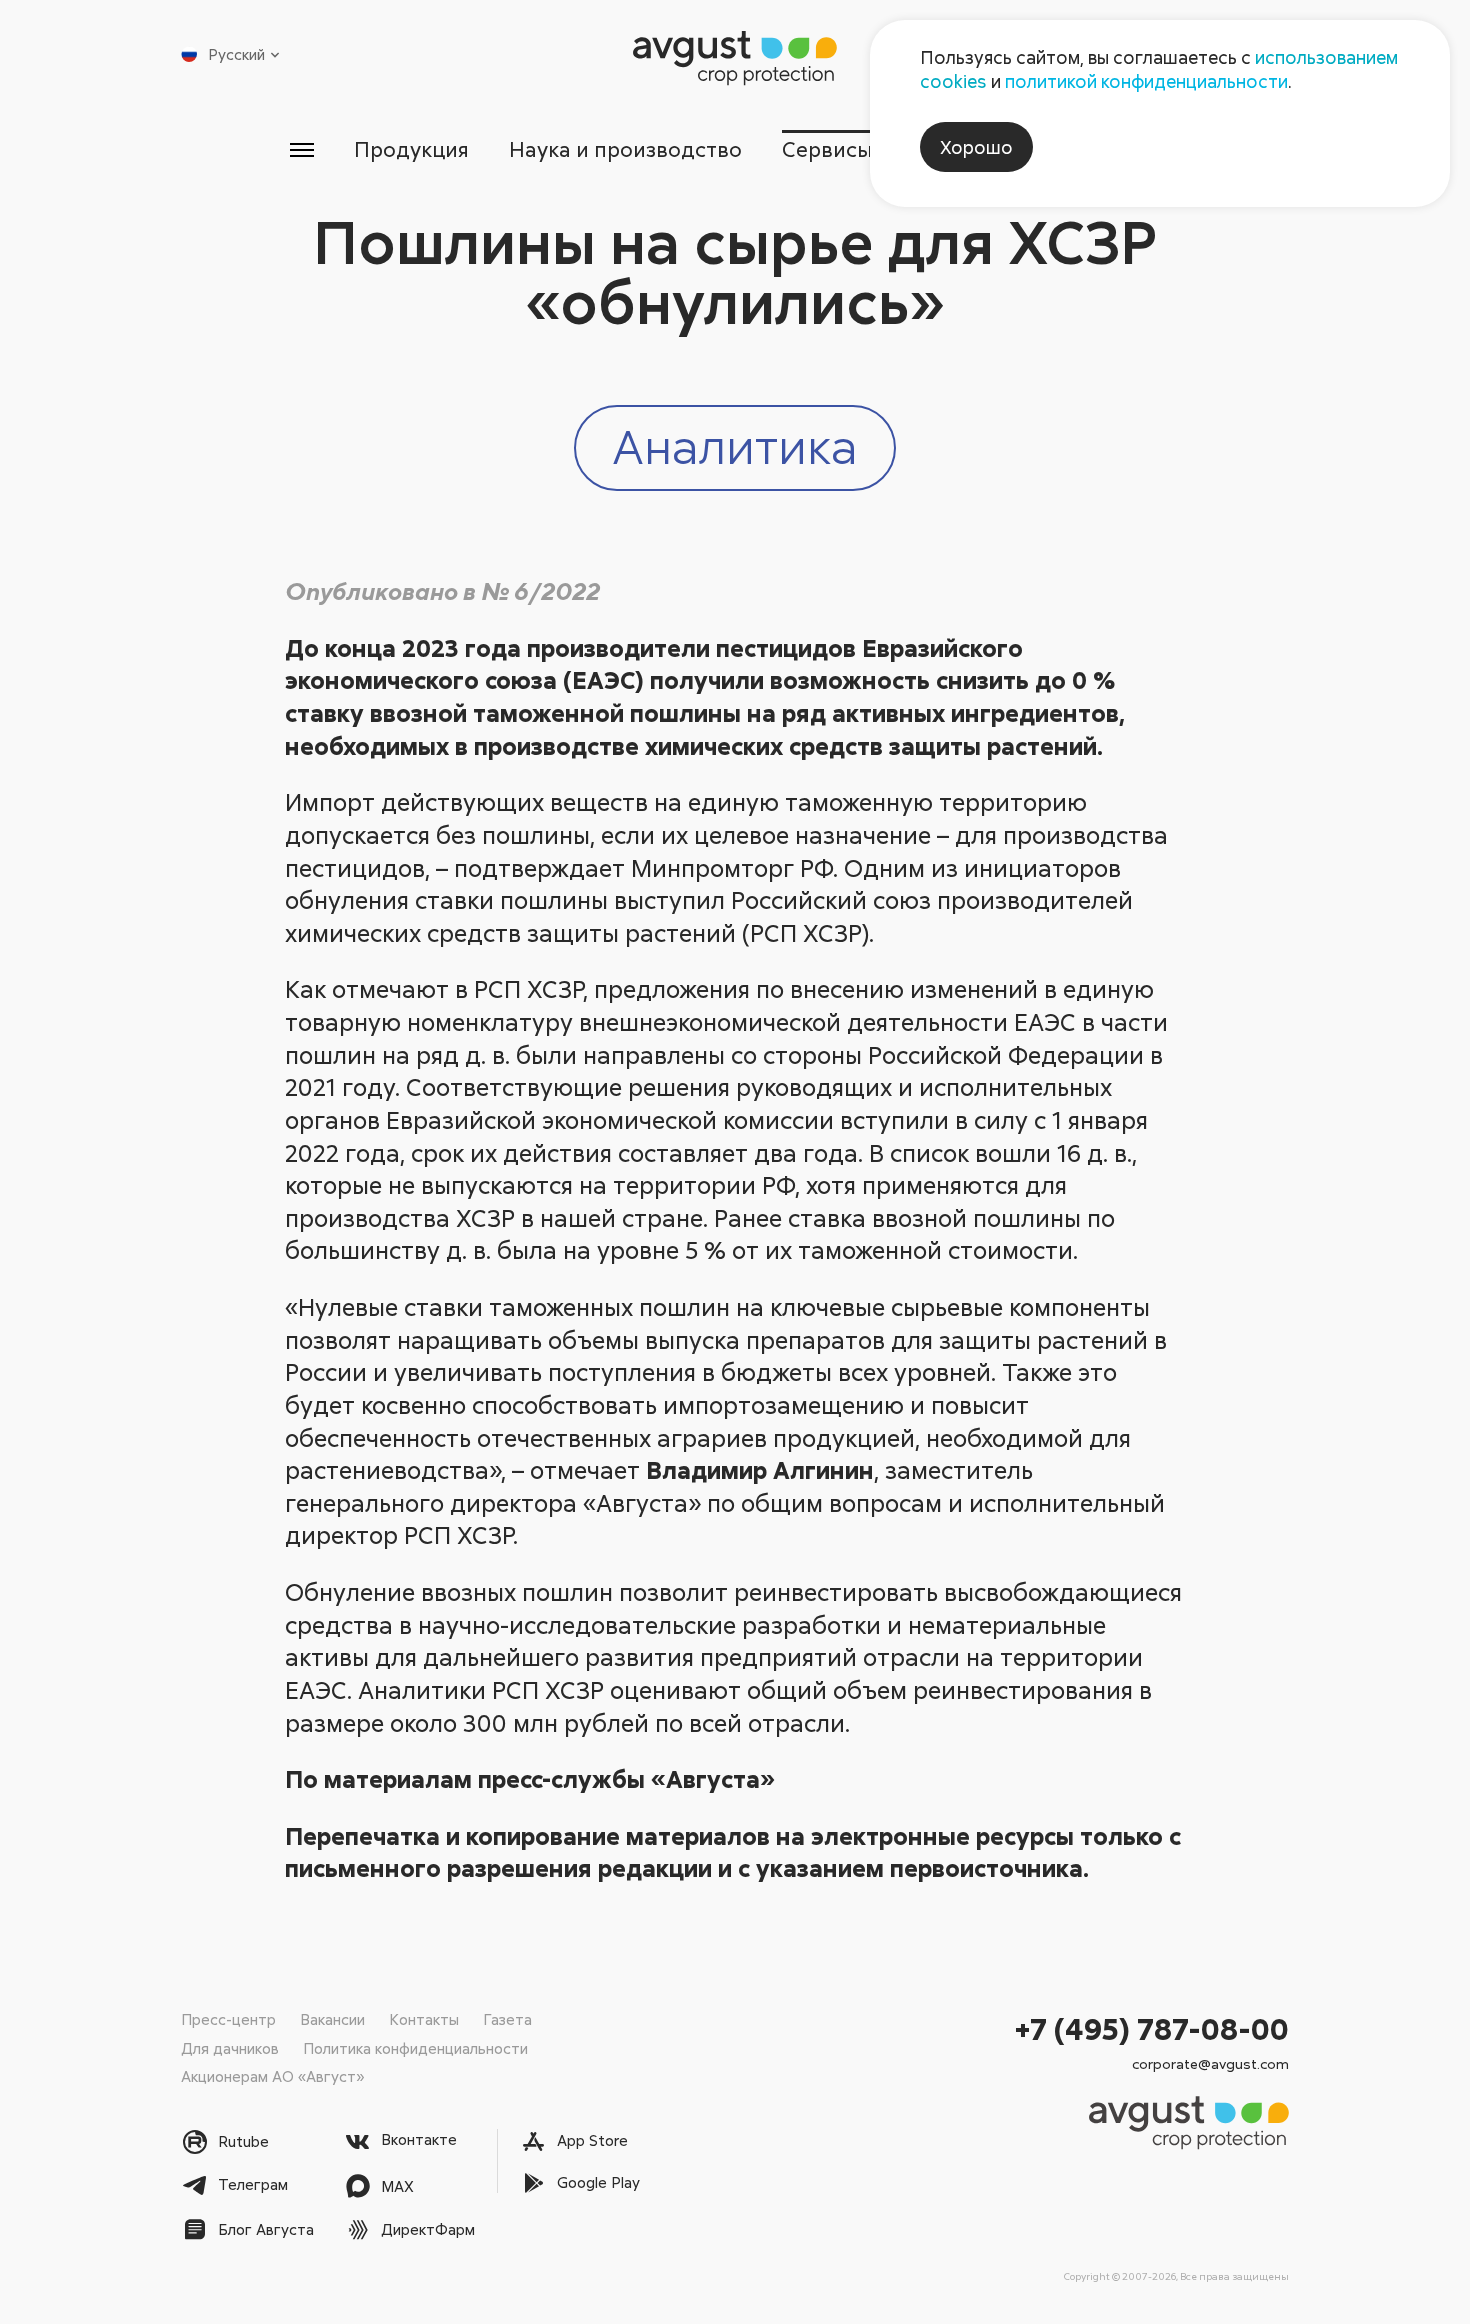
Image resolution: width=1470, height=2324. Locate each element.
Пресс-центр (228, 2019)
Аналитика (735, 445)
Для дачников (230, 2048)
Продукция (411, 149)
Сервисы (827, 149)
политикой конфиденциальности (1146, 81)
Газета (507, 2019)
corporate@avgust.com (1210, 2063)
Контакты (424, 2019)
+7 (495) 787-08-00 (1152, 2028)
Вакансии (332, 2019)
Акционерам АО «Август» (272, 2076)
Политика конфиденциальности (415, 2048)
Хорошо (976, 147)
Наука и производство (625, 149)
